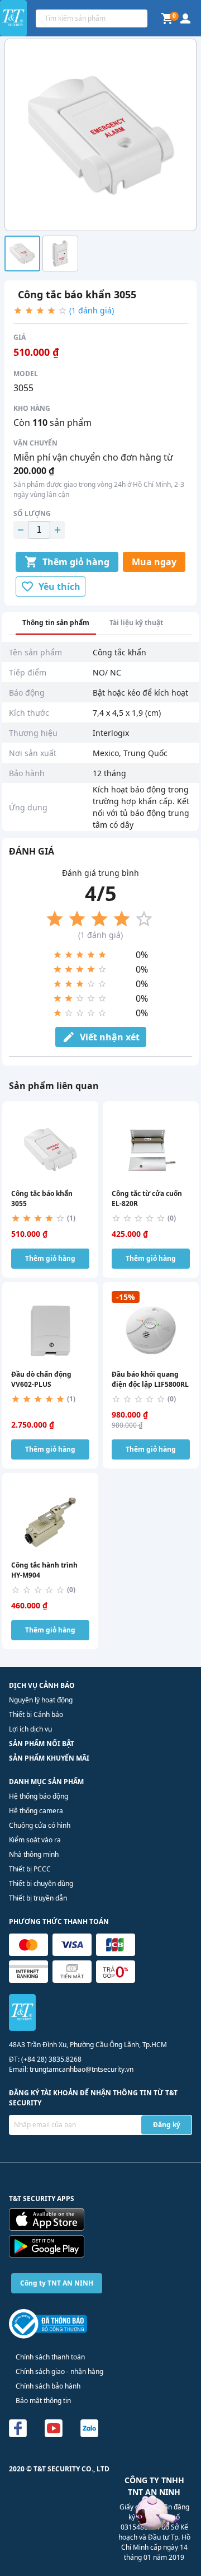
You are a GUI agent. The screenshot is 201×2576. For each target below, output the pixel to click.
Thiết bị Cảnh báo (36, 1714)
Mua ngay (154, 562)
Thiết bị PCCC (30, 1869)
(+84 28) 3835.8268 (51, 2059)
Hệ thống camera (36, 1811)
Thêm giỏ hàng (76, 562)
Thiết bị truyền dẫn (38, 1898)
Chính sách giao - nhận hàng (59, 2371)
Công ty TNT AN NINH (57, 2283)
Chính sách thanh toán (50, 2357)
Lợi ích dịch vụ (30, 1729)
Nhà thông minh (34, 1854)
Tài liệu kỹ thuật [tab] (136, 623)
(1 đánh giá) (92, 310)
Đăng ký (167, 2125)
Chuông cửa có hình (40, 1825)
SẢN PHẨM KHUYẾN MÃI (49, 1758)
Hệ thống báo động (39, 1796)
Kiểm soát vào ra (35, 1840)
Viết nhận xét (110, 1037)
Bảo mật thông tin (43, 2401)
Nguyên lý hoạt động (41, 1700)
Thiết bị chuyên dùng (41, 1883)
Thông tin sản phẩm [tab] (56, 623)
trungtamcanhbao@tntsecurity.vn (82, 2069)
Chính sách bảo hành (48, 2386)
